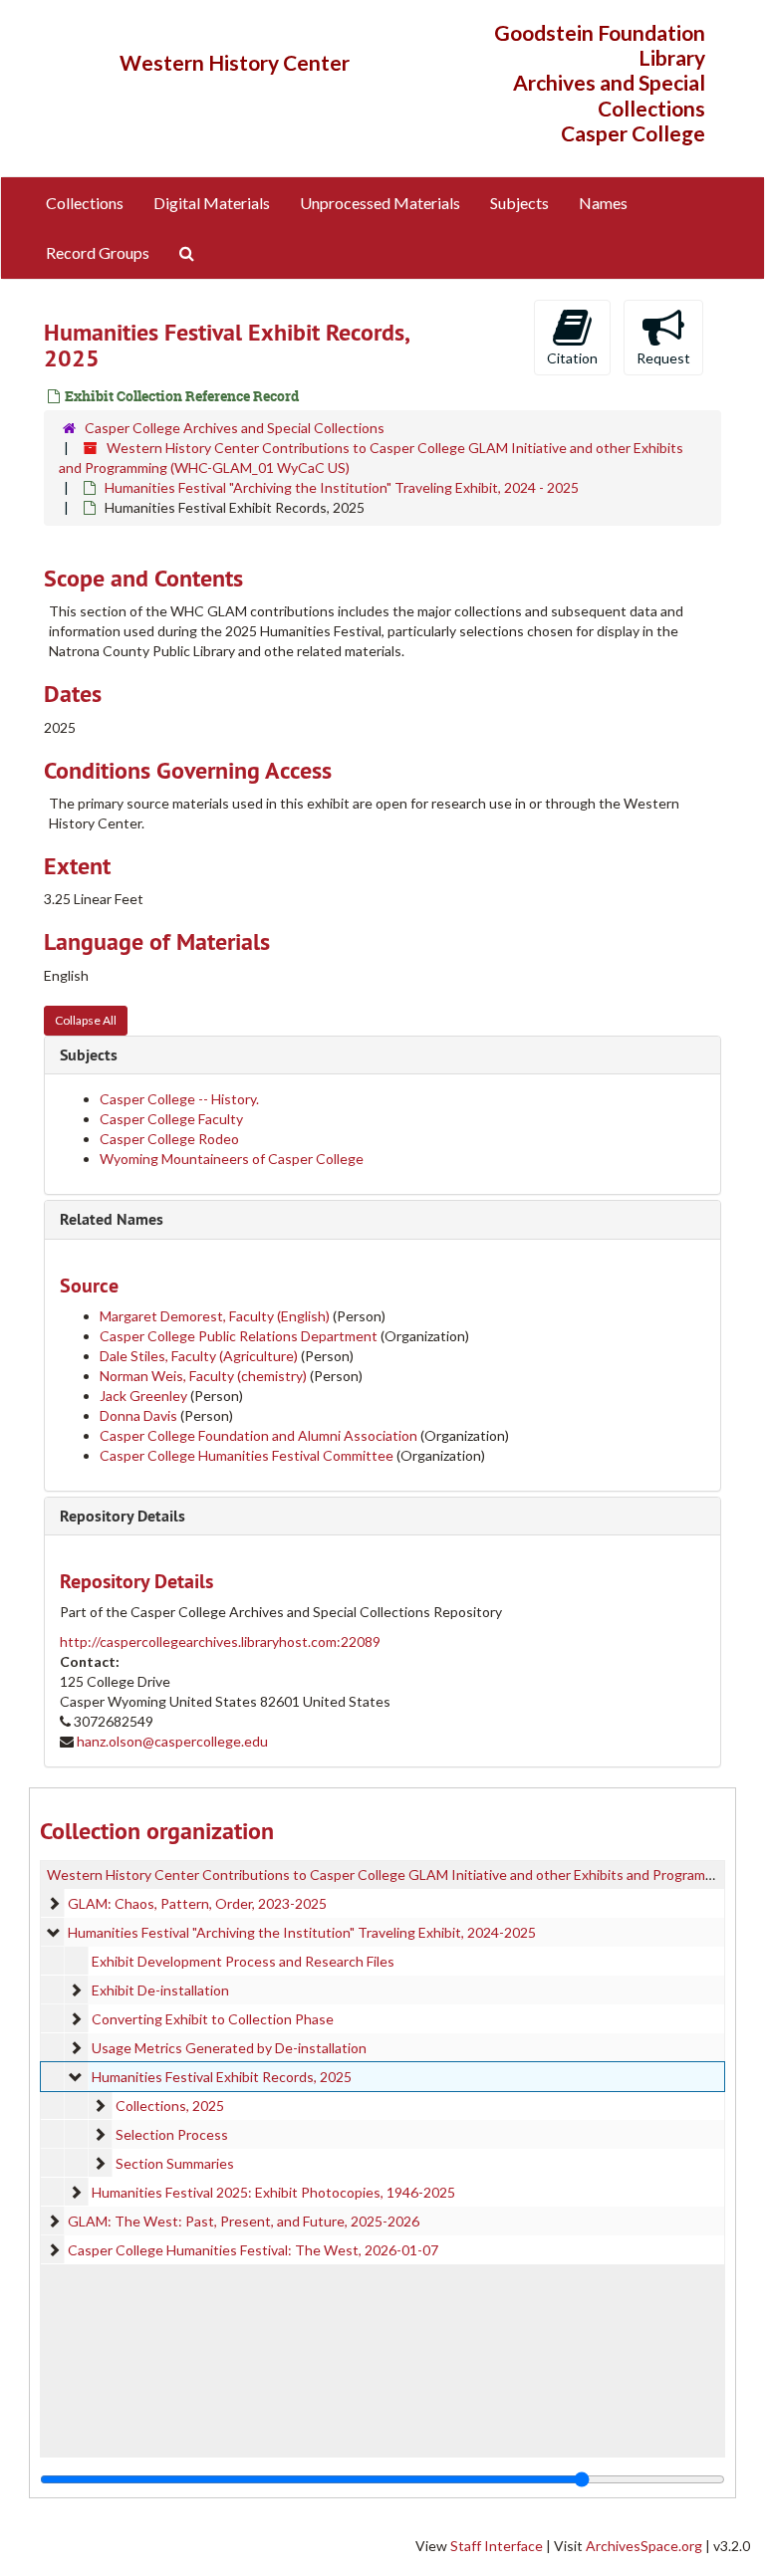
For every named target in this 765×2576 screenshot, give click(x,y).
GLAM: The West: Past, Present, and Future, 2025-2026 (244, 2221)
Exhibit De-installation (160, 1990)
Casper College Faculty (171, 1119)
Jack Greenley (143, 1396)
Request (663, 358)
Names (603, 203)
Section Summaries (175, 2163)
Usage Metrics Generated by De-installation (229, 2048)
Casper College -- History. (179, 1099)
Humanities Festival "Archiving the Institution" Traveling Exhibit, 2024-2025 (302, 1932)
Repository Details (123, 1516)
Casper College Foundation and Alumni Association (258, 1435)
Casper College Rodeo (169, 1139)
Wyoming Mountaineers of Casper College (232, 1159)
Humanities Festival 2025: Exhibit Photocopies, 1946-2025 (273, 2192)
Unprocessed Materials (380, 203)
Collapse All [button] (86, 1020)
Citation (572, 358)
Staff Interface (497, 2546)
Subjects (519, 203)
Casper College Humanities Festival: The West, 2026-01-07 (253, 2250)
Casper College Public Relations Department (239, 1336)
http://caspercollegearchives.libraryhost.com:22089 (220, 1641)
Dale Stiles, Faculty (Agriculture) (200, 1356)
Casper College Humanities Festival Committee (247, 1455)
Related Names (112, 1219)
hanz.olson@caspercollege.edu (172, 1741)
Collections (85, 203)
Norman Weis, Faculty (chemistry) (205, 1376)
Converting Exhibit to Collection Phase (213, 2019)
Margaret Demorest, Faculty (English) (215, 1316)
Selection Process (172, 2134)
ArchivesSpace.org (644, 2546)
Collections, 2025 (170, 2106)
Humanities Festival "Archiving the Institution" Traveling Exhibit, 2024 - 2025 (342, 487)
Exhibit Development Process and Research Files (243, 1961)
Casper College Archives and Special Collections (235, 428)
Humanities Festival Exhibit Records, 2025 (222, 2077)
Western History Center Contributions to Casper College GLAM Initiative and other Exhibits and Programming (391, 1874)
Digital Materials (212, 203)
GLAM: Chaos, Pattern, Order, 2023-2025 (197, 1903)
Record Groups (98, 252)
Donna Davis (138, 1415)
